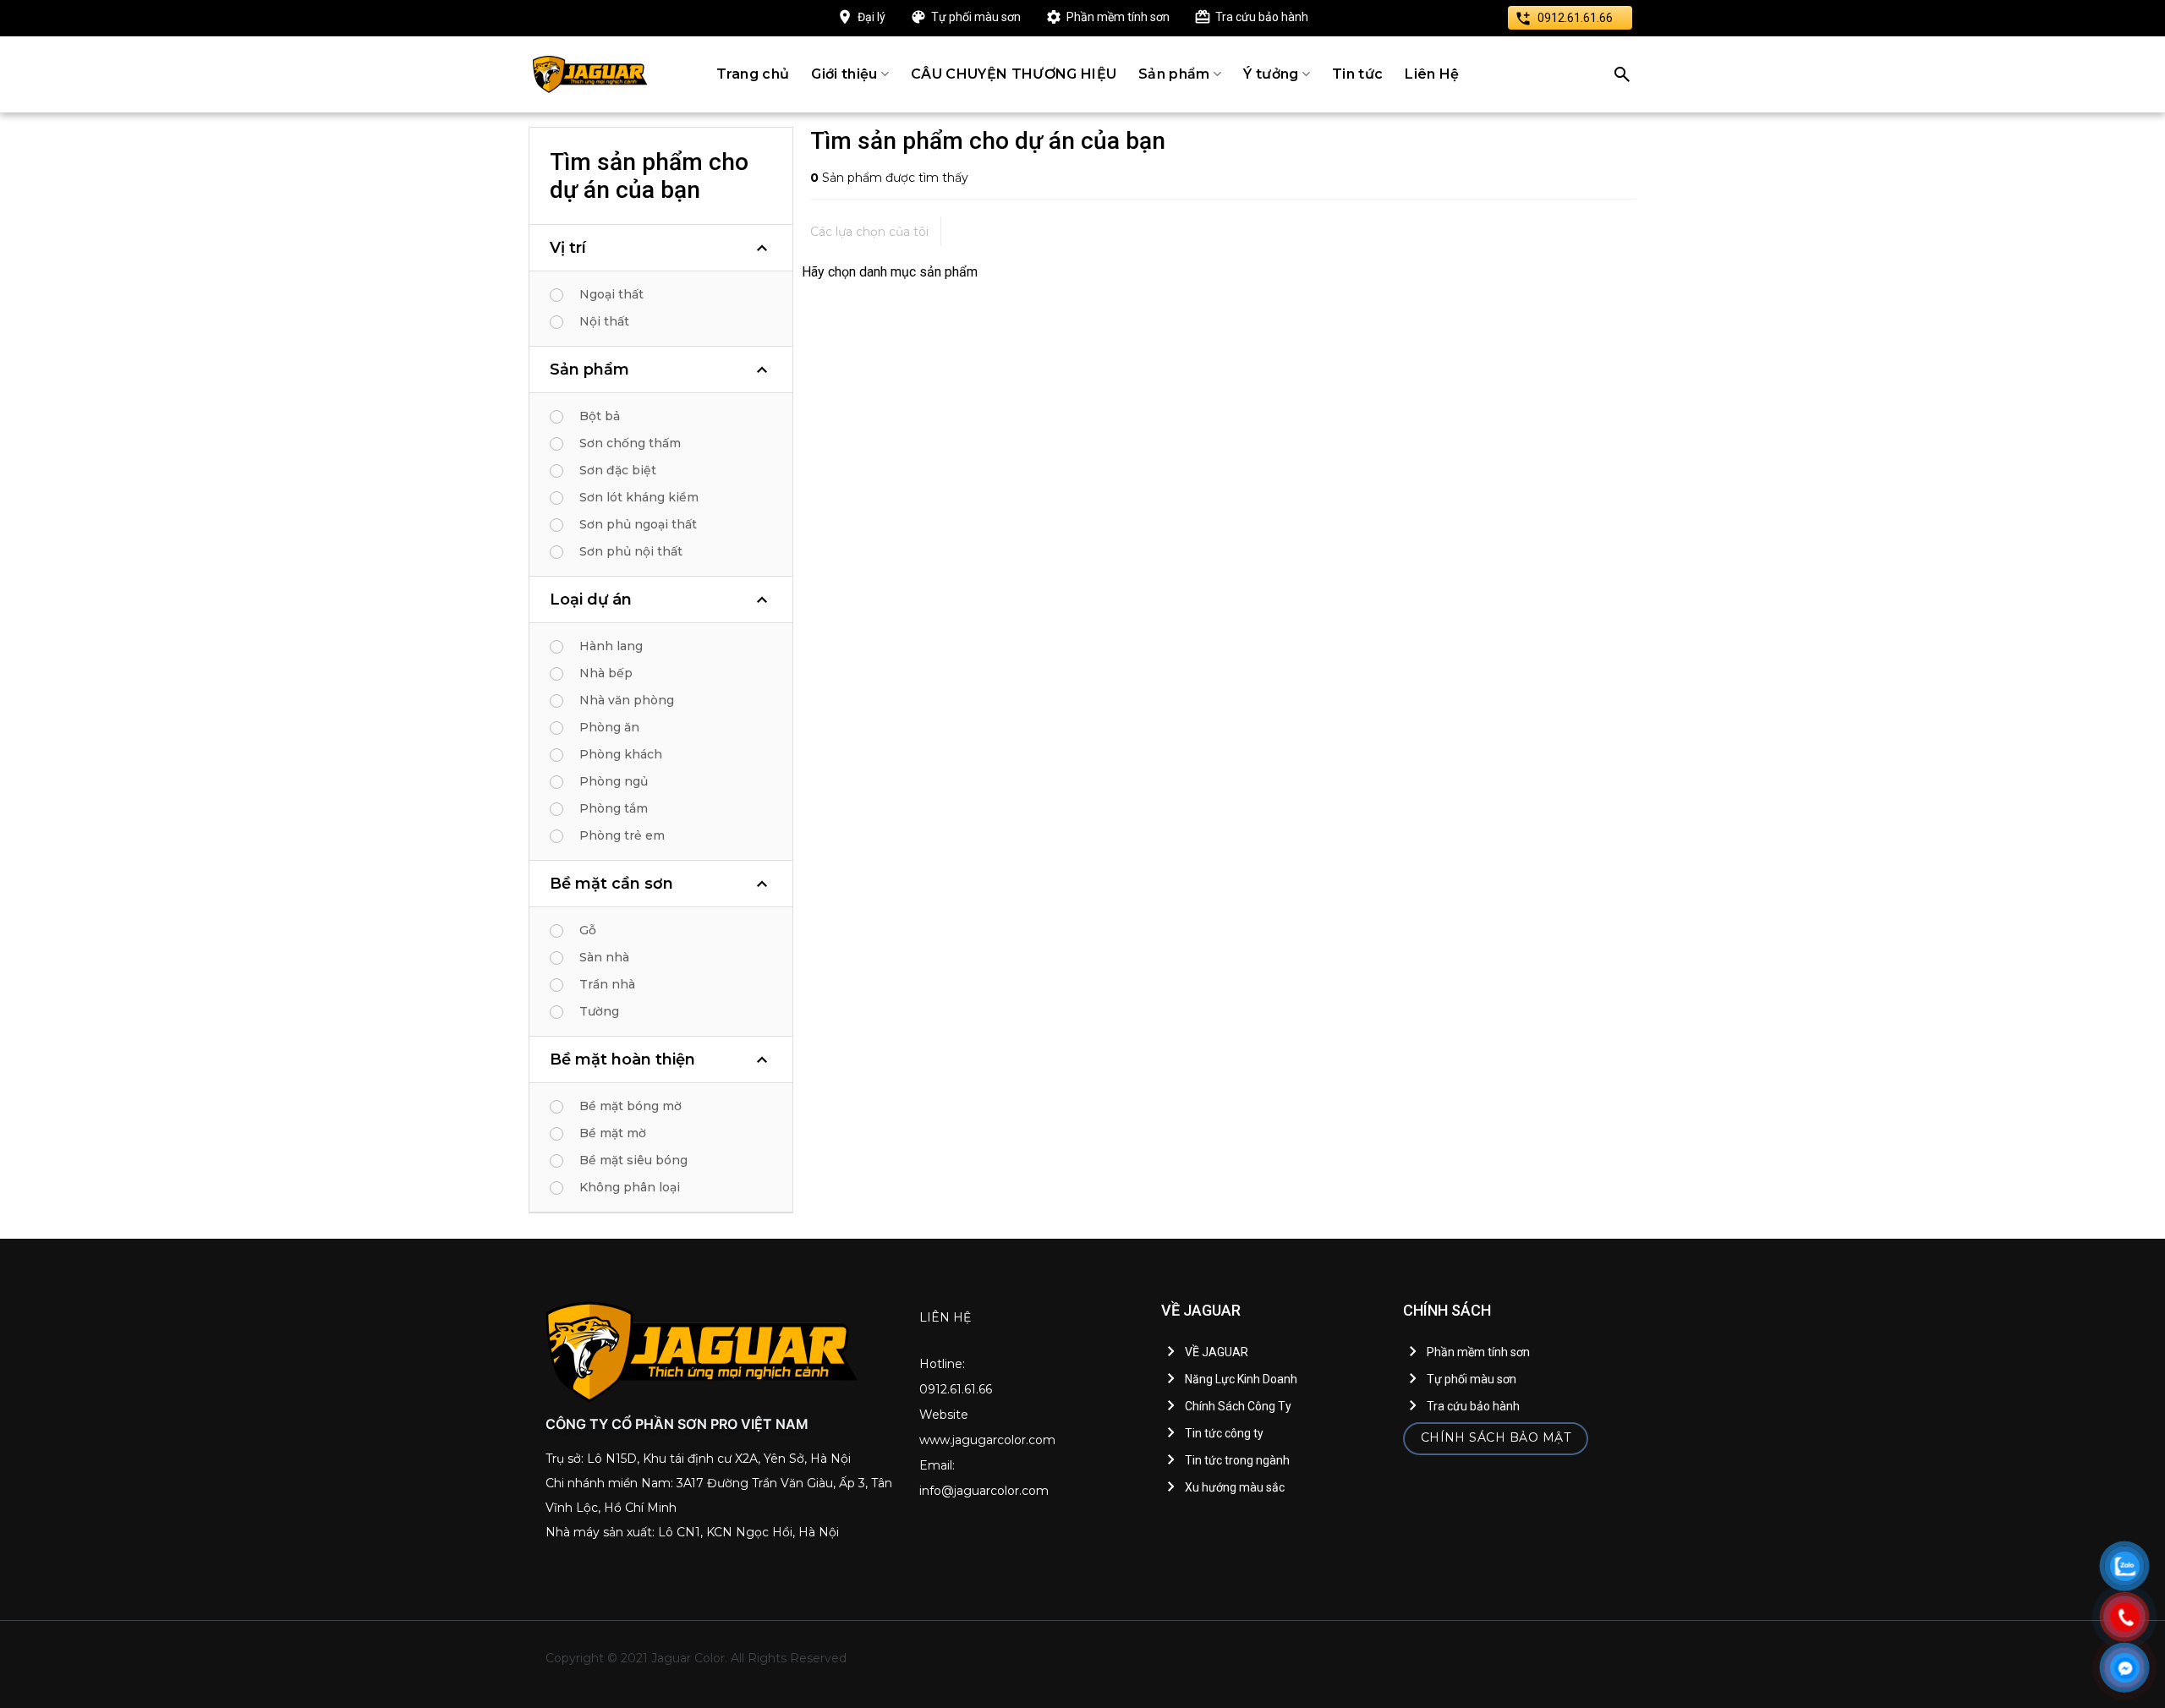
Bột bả (600, 416)
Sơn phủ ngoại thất (638, 524)
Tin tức (1357, 74)
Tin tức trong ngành (1237, 1460)
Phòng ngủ (614, 781)
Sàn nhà (604, 957)
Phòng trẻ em (622, 835)
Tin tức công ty (1224, 1433)
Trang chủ (753, 74)
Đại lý (871, 17)
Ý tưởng (1271, 74)
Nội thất (604, 321)
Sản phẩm (1174, 74)
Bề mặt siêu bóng (633, 1160)
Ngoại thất (611, 294)
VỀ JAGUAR (1217, 1352)
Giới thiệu (844, 74)
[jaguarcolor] (590, 74)
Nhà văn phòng (627, 700)
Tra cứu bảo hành (1262, 17)
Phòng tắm (614, 808)
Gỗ (588, 930)
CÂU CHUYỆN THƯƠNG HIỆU (1014, 74)
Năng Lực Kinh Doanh (1241, 1379)
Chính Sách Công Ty (1238, 1406)
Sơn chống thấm (630, 443)
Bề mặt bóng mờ (630, 1106)
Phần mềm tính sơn (1118, 17)
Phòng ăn (609, 727)
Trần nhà (607, 984)
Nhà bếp (606, 673)
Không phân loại (630, 1187)
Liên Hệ (1432, 74)
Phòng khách (621, 754)
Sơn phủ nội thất (631, 551)
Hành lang (611, 646)
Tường (599, 1011)
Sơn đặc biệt (618, 470)
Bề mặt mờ (613, 1133)
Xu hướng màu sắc (1235, 1487)
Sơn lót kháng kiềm (639, 497)
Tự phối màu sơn (976, 17)
